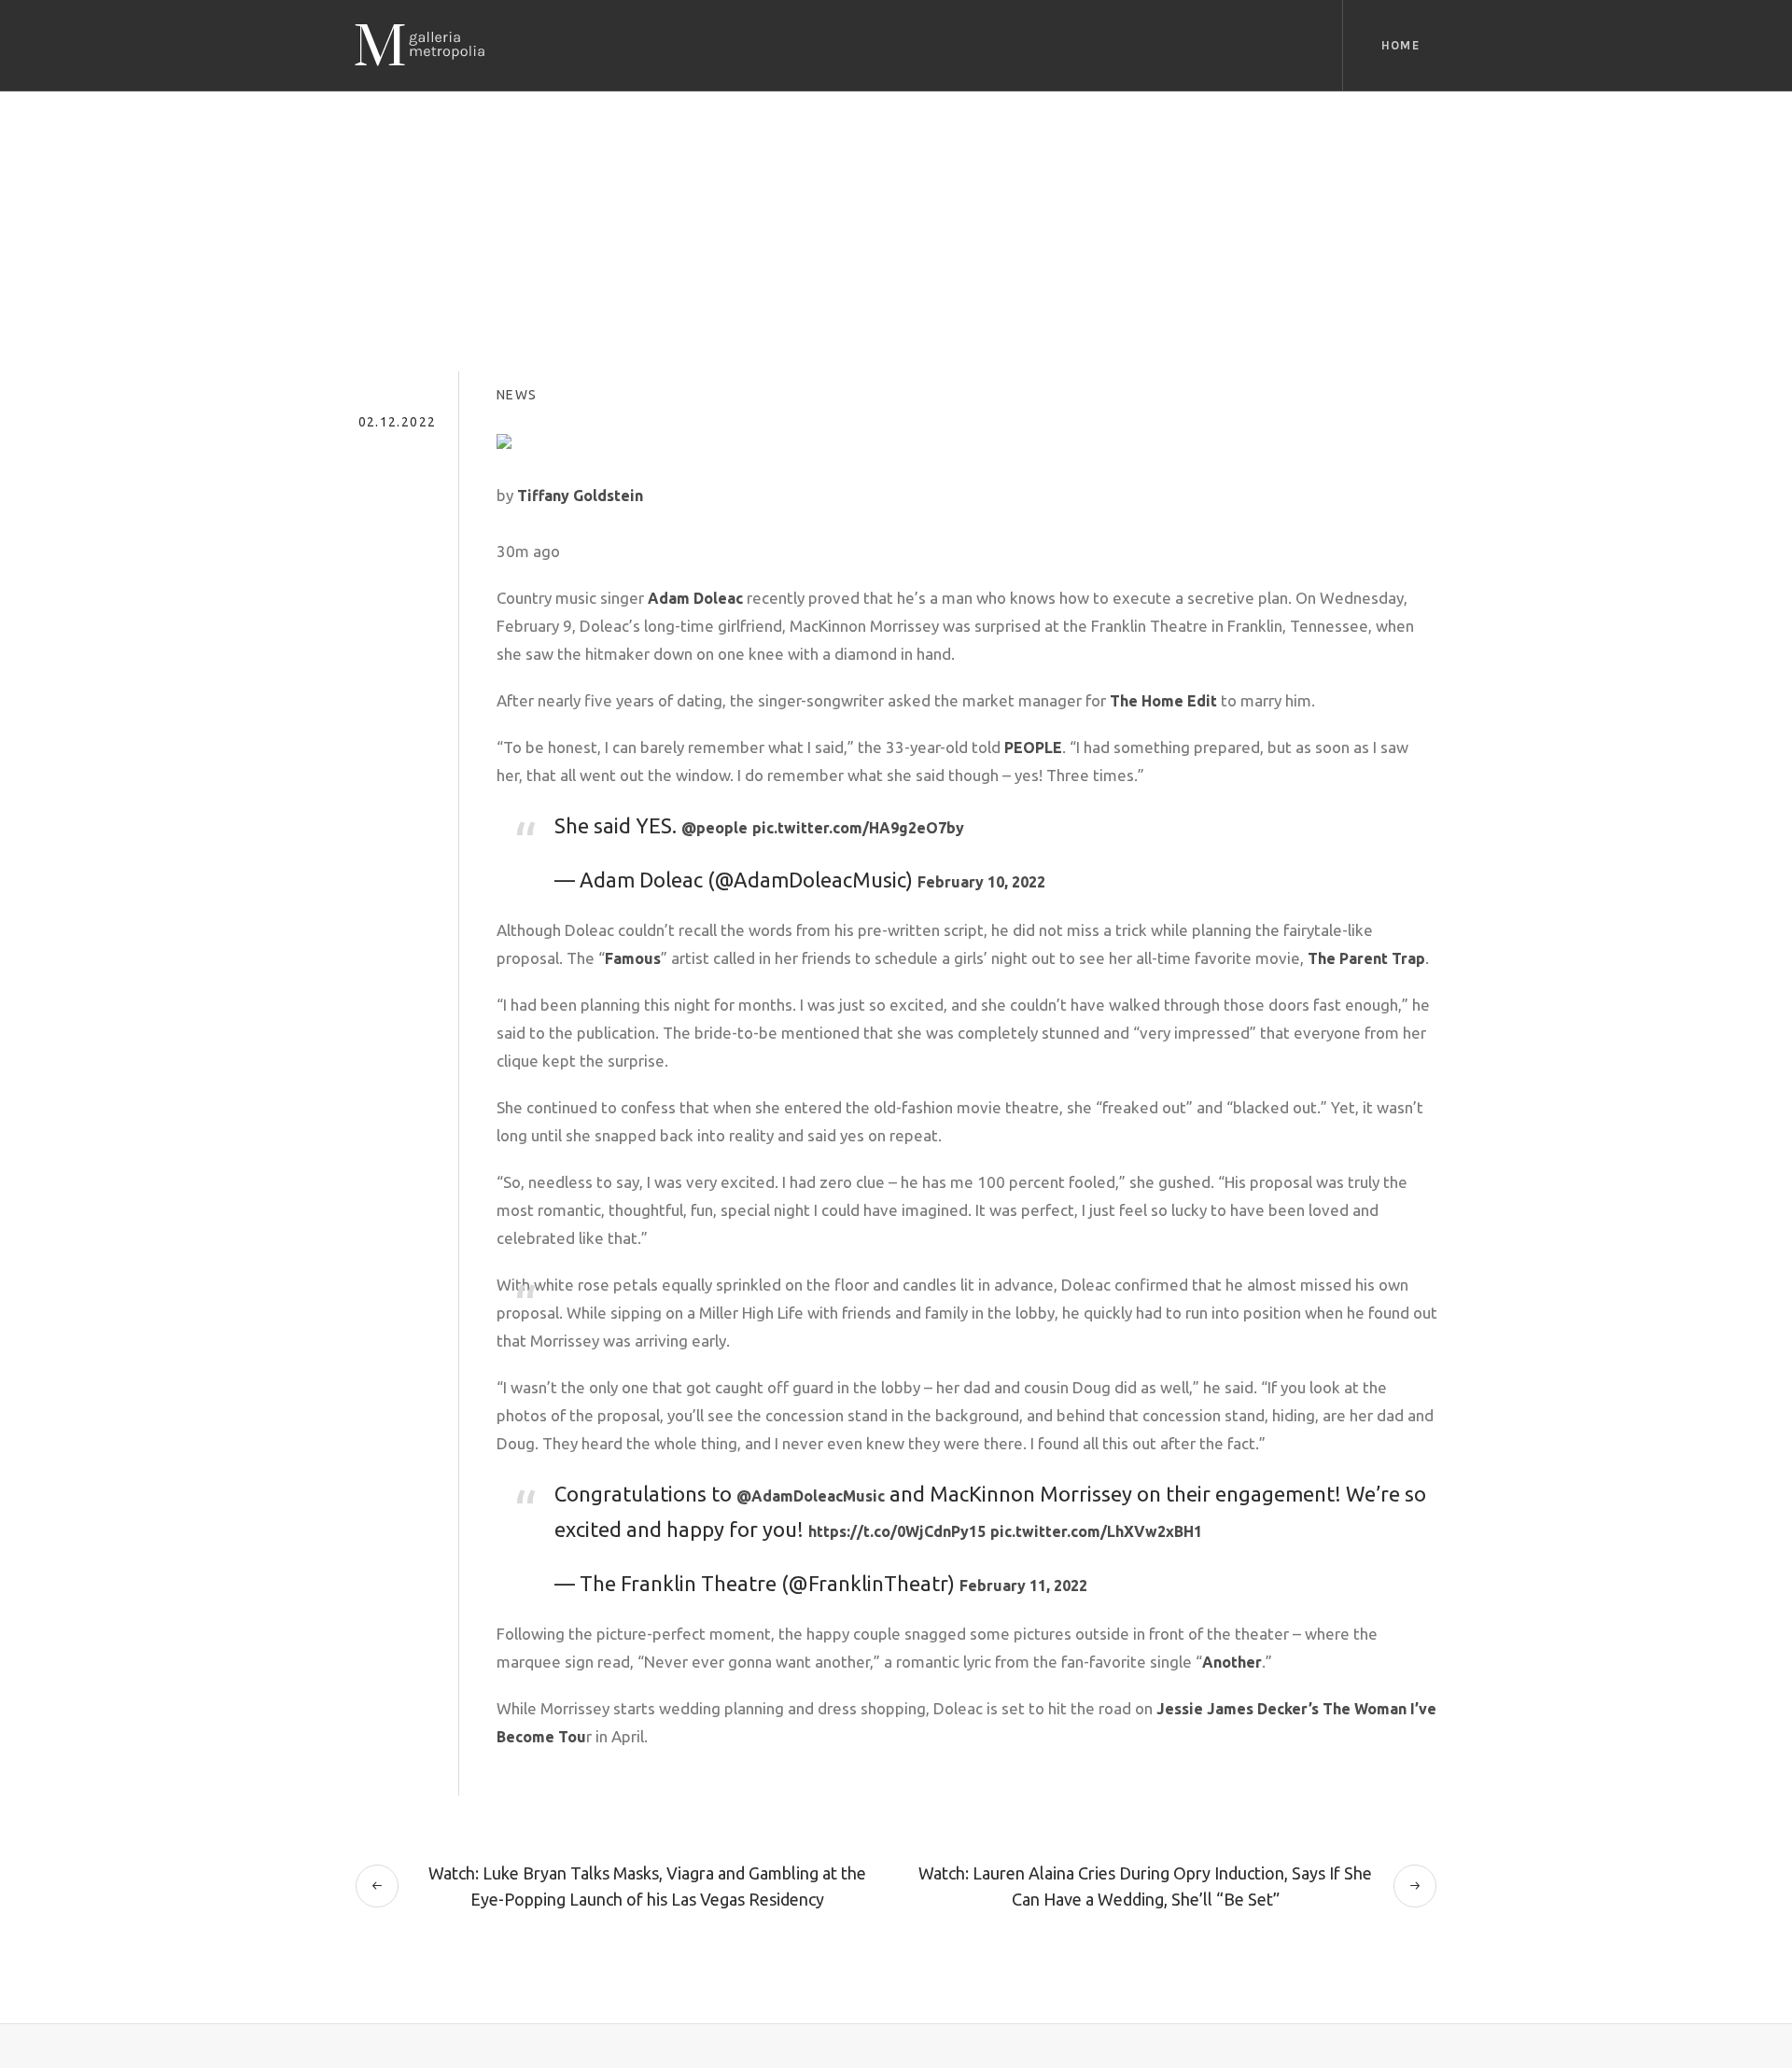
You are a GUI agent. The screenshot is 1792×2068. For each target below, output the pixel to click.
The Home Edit (1163, 701)
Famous (633, 958)
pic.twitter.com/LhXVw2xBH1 (1096, 1531)
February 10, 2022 (981, 882)
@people (714, 828)
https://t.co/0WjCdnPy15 (897, 1531)
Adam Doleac (695, 598)
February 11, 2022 (1023, 1586)
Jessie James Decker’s (1236, 1709)
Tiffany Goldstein (580, 496)
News (517, 395)
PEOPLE (1033, 748)
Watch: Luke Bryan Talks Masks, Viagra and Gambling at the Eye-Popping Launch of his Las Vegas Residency (647, 1886)
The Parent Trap (1366, 958)
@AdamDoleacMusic (811, 1496)
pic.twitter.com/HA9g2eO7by (858, 828)
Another (1232, 1662)
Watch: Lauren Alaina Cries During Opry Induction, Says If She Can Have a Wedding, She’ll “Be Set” (1145, 1886)
